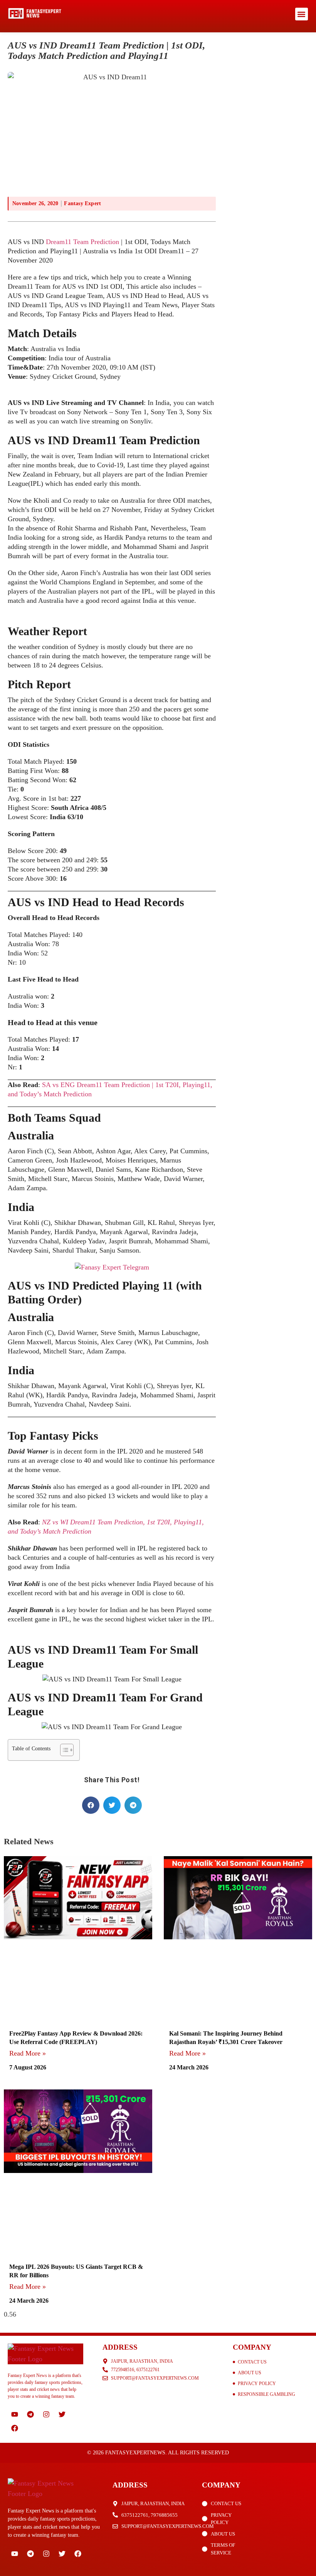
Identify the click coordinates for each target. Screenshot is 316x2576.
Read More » (28, 2053)
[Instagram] (46, 2414)
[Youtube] (15, 2414)
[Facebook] (15, 2428)
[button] (302, 14)
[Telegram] (30, 2414)
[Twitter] (62, 2414)
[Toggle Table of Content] (63, 1750)
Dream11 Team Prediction (82, 242)
